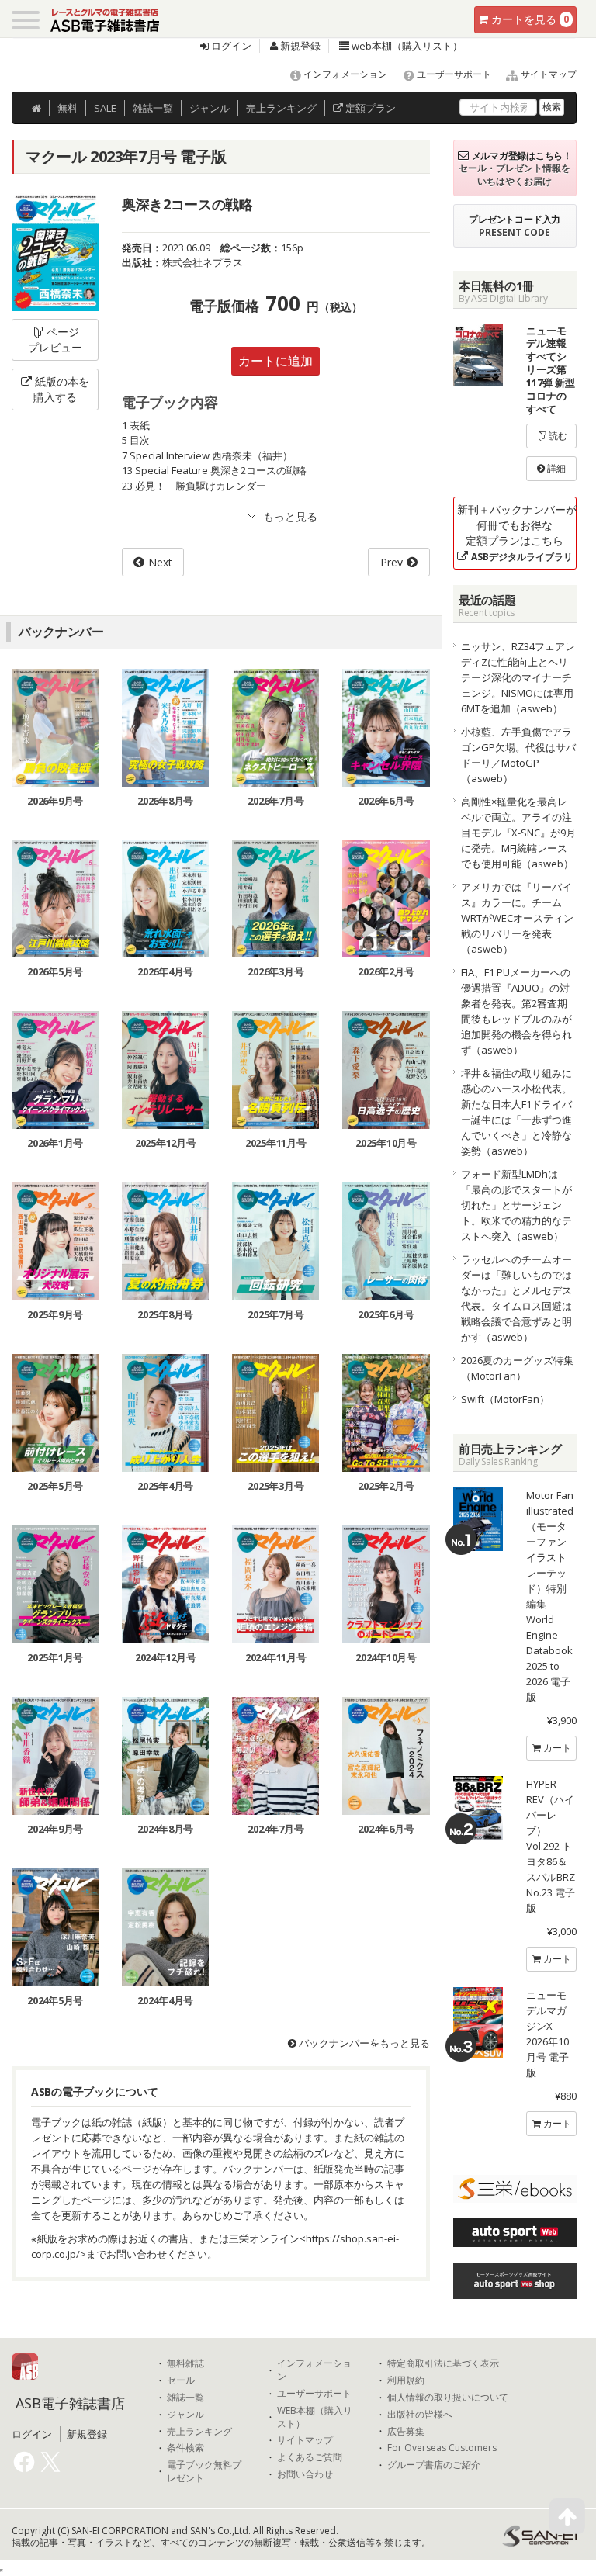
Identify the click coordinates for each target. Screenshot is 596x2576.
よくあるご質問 (310, 2457)
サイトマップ (547, 74)
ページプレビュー (55, 339)
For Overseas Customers (442, 2448)
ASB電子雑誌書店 (70, 2403)
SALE (105, 108)
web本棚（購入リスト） (406, 46)
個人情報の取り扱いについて (448, 2398)
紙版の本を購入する (61, 389)
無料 (68, 108)
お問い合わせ (305, 2474)
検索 (552, 107)
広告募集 (406, 2432)
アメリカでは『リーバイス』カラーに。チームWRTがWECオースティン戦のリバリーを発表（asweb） (517, 918)
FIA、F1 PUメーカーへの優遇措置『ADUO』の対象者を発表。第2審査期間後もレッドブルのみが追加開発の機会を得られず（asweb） (516, 1011)
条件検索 (185, 2448)
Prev (392, 562)
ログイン (230, 46)
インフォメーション (344, 74)
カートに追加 (275, 361)
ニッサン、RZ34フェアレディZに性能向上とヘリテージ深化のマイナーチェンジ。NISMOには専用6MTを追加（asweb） (518, 677)
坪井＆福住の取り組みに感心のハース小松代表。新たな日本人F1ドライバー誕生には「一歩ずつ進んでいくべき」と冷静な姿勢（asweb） (516, 1112)
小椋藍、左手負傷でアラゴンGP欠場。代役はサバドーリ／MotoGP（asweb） (518, 755)
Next (160, 562)
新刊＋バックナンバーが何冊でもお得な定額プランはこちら (517, 533)
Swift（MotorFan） (505, 1399)
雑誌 (153, 108)
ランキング (281, 108)
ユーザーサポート (453, 74)
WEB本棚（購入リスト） (315, 2417)
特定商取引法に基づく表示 (443, 2363)
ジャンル (210, 108)
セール (181, 2380)
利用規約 (406, 2380)
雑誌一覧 (185, 2398)
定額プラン (369, 108)
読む (557, 436)
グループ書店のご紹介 (434, 2465)
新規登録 (299, 46)
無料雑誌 (185, 2363)
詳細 (555, 468)
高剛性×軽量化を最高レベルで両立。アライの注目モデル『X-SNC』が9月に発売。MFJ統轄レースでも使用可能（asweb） (518, 833)
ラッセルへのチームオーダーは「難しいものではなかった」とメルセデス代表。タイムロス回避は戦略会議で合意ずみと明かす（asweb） (516, 1298)
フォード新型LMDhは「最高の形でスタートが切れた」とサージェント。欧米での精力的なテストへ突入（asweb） (516, 1205)
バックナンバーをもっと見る (363, 2043)
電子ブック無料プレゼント (204, 2472)
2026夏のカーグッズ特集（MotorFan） (517, 1368)
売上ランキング (199, 2432)
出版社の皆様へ (420, 2415)
